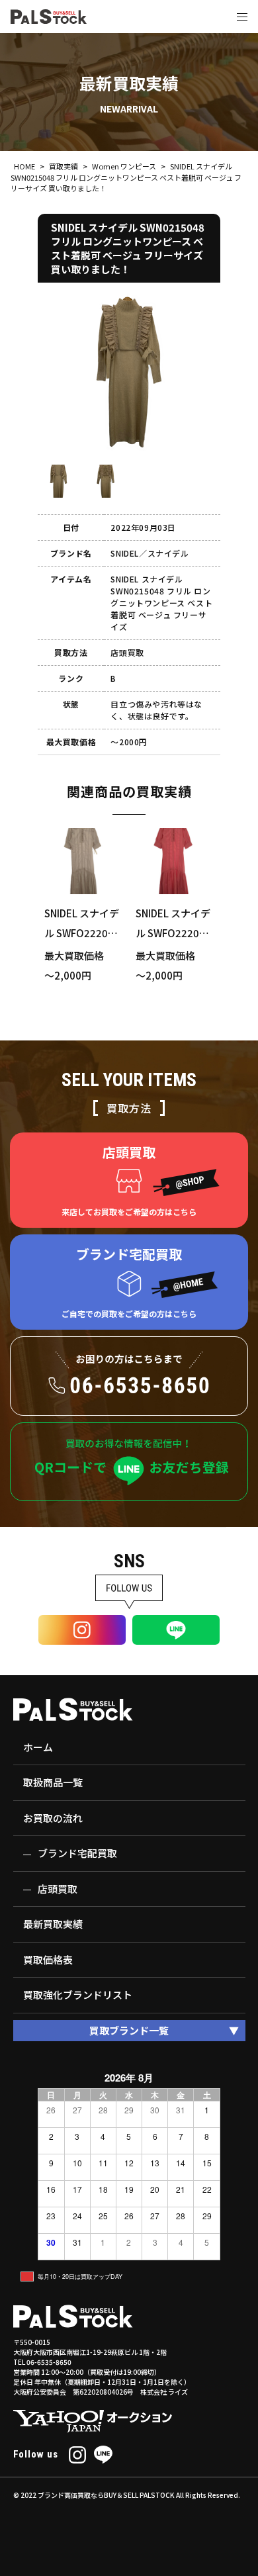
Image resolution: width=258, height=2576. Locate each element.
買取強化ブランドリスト (78, 1995)
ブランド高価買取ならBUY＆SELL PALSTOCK (106, 2495)
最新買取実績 (53, 1924)
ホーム (38, 1747)
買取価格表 (48, 1959)
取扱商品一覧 (53, 1782)
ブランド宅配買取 (77, 1853)
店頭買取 (58, 1889)
